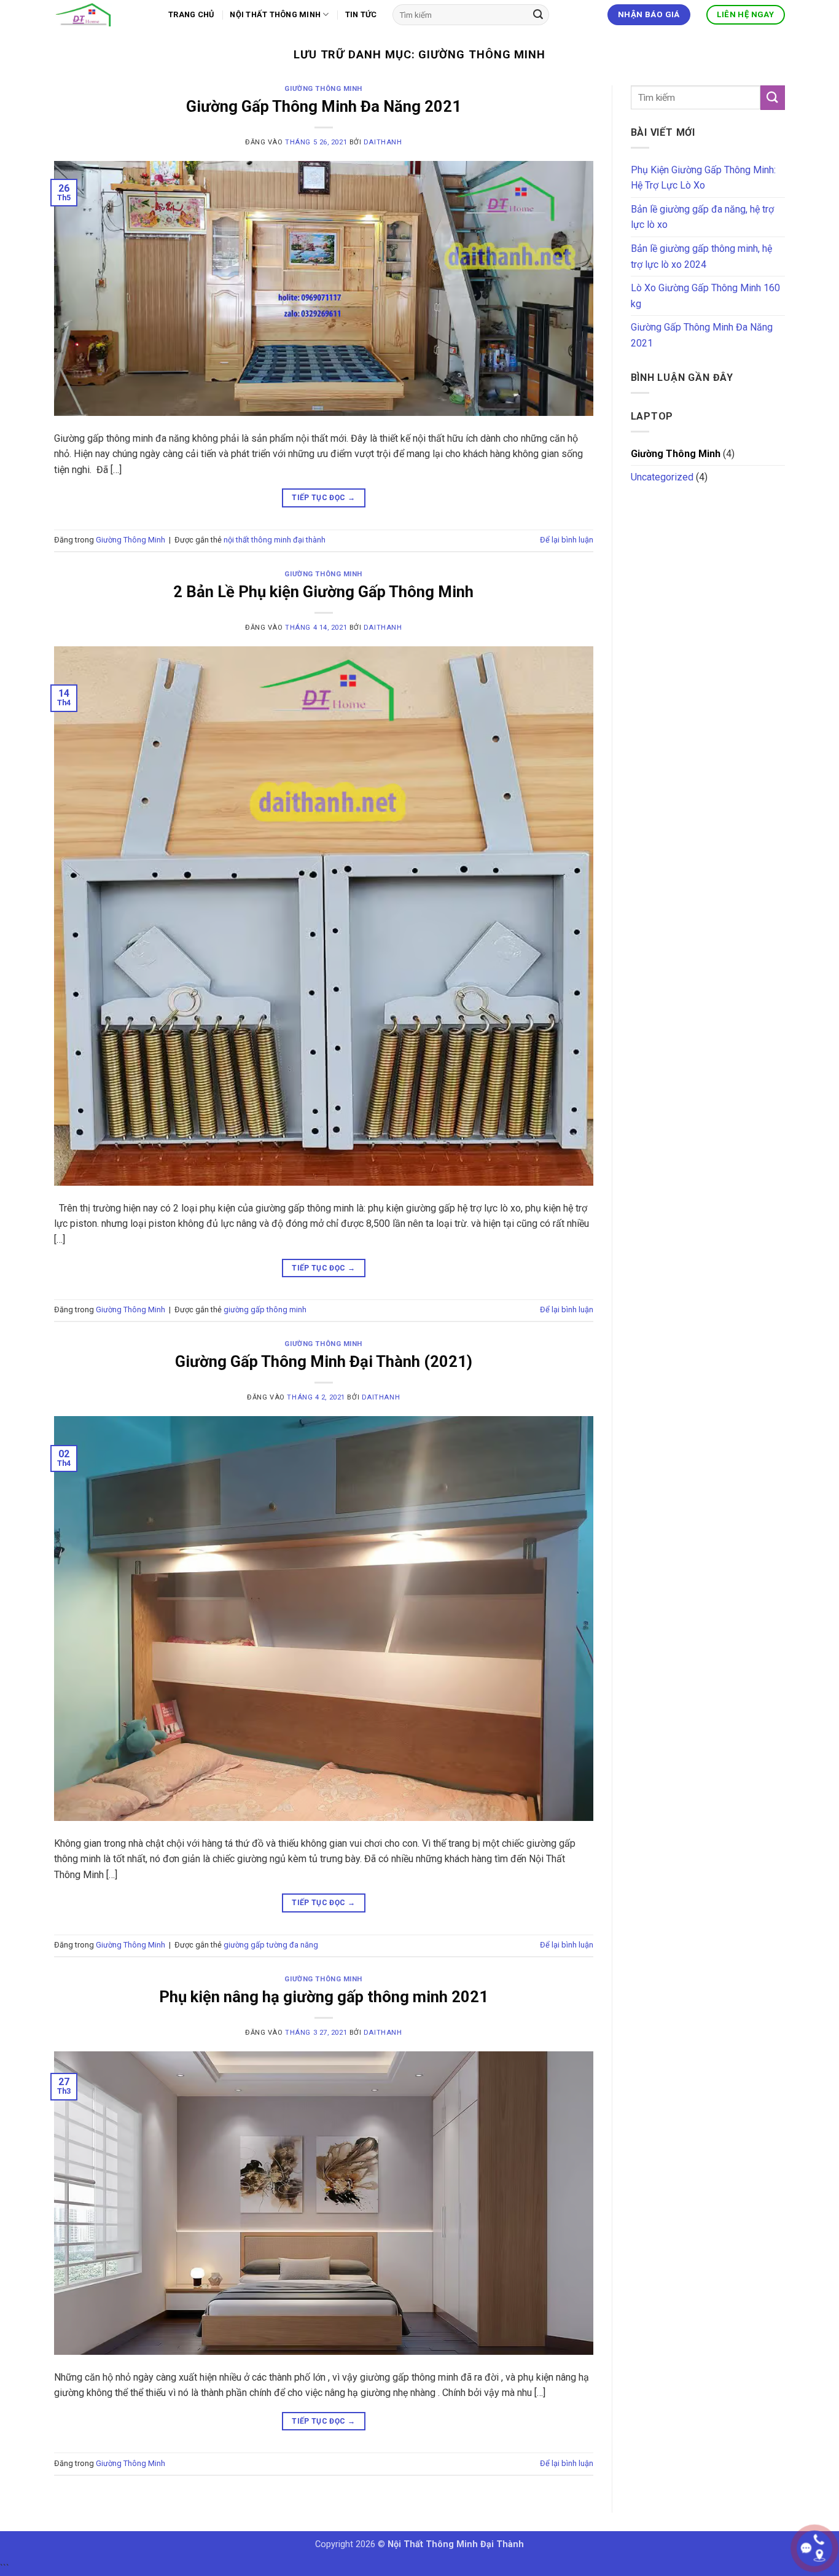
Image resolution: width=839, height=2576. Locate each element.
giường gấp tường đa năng (271, 1945)
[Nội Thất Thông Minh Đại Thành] (102, 15)
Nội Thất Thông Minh (275, 14)
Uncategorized (662, 477)
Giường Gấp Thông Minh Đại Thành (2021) (324, 1361)
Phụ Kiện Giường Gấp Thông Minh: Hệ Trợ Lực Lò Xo (703, 178)
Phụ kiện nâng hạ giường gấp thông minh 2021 (324, 1997)
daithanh (383, 142)
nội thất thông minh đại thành (275, 540)
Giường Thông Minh (323, 89)
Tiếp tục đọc (323, 498)
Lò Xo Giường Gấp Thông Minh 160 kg (705, 296)
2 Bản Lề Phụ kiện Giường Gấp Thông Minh (323, 592)
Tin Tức (361, 14)
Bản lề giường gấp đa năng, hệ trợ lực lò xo (702, 217)
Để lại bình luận (567, 540)
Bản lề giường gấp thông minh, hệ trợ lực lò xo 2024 (701, 256)
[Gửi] (538, 15)
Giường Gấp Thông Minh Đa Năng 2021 (324, 106)
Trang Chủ (191, 14)
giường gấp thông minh (265, 1310)
